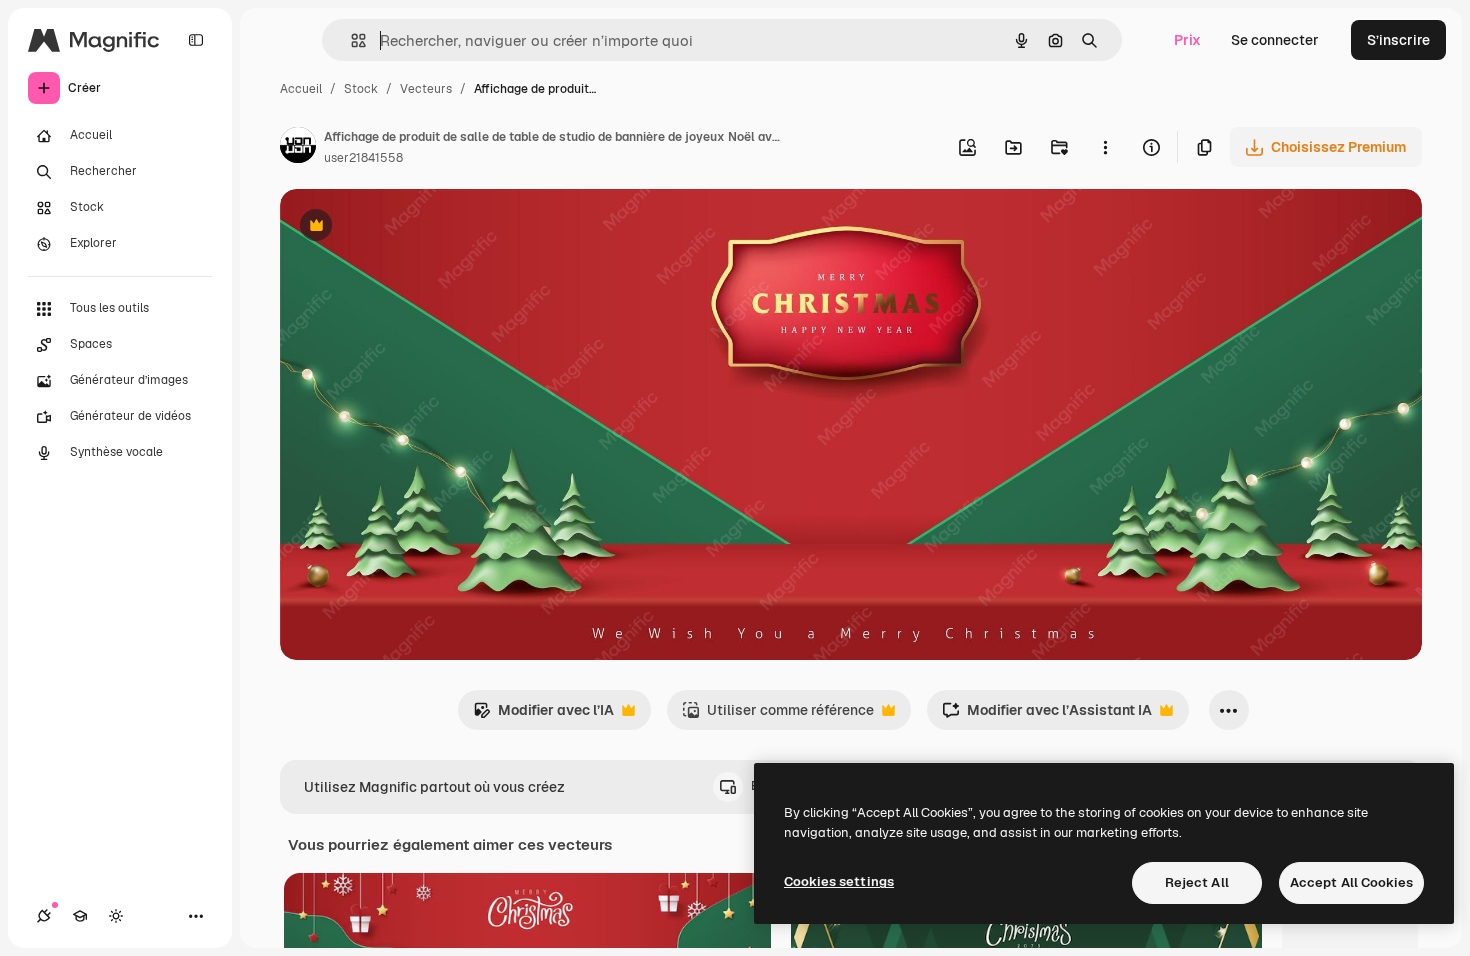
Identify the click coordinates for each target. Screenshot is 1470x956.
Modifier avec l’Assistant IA (1047, 715)
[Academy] (80, 916)
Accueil (301, 89)
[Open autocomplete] (350, 40)
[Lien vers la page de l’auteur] (298, 148)
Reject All (1197, 882)
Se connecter (1275, 40)
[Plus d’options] (1105, 147)
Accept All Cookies (1351, 882)
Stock (361, 89)
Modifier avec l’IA (543, 715)
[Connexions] (44, 916)
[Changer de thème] (116, 916)
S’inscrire (1398, 40)
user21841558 (363, 158)
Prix (1187, 40)
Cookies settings (839, 881)
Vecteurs (426, 89)
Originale (412, 227)
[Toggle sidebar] (196, 40)
